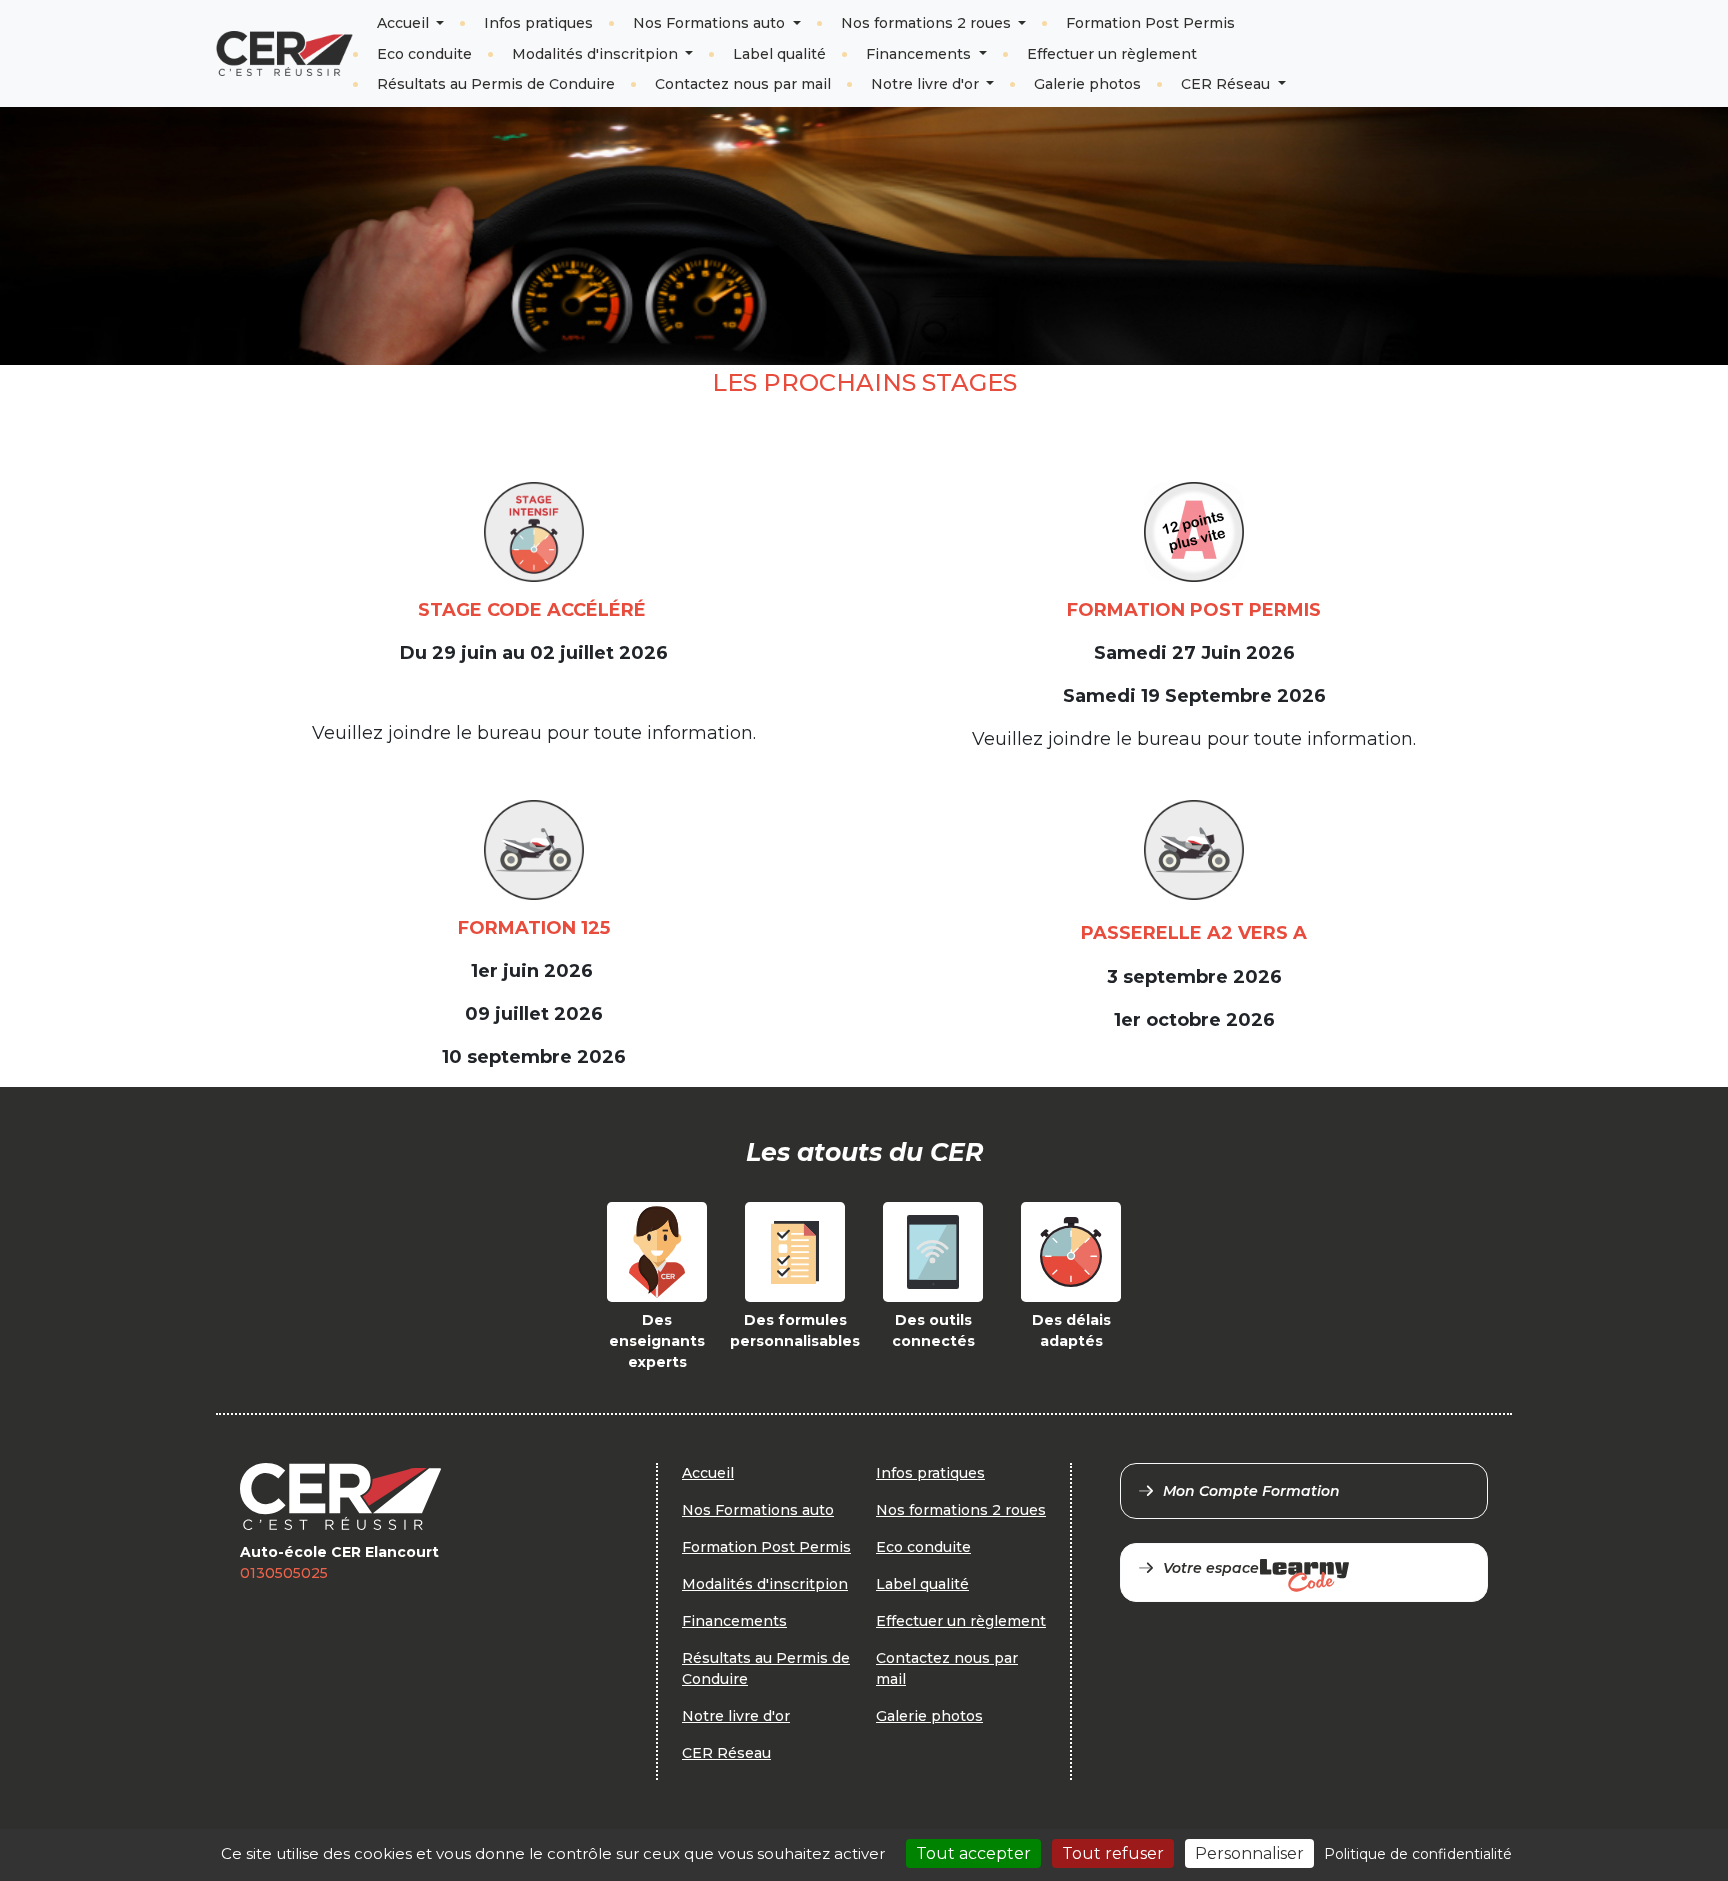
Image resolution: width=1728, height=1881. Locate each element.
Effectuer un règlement (1112, 54)
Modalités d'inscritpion (597, 54)
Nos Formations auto (711, 23)
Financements (920, 54)
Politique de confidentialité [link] (1418, 1854)
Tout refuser (1113, 1853)
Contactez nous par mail (743, 84)
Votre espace (1211, 1568)
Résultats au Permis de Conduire (496, 84)
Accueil (405, 23)
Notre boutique (1445, 37)
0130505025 (284, 1573)
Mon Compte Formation (1251, 1491)
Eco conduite (424, 54)
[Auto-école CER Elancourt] (284, 53)
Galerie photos (1087, 84)
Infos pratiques (538, 23)
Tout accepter (973, 1853)
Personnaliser (1249, 1853)
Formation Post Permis (1150, 23)
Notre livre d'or (927, 84)
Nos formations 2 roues (928, 23)
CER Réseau (1227, 84)
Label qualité (779, 54)
